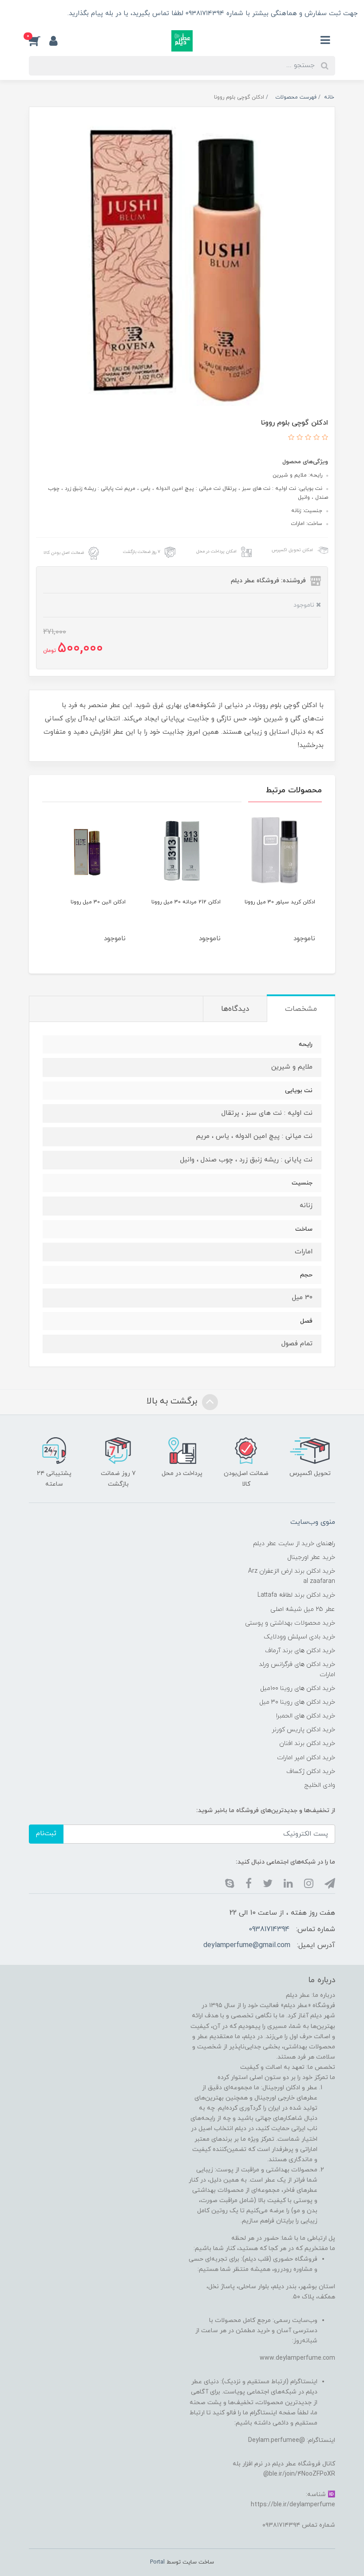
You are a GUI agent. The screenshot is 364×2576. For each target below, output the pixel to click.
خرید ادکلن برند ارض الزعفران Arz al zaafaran (292, 1576)
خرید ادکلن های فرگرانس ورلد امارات (297, 1670)
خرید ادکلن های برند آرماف (300, 1651)
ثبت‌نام (46, 1834)
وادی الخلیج (320, 1785)
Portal (157, 2562)
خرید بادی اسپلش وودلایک (299, 1637)
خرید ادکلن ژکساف (311, 1771)
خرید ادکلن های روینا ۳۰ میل (297, 1702)
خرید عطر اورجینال (311, 1557)
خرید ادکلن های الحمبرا (306, 1716)
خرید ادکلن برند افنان (307, 1743)
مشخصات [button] (301, 1009)
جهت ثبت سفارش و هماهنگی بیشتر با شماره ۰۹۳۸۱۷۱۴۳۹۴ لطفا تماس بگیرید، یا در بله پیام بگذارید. (212, 14)
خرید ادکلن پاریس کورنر (303, 1730)
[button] (39, 41)
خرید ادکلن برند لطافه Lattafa (296, 1595)
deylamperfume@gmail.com (247, 1945)
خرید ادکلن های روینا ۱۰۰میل (298, 1688)
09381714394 (269, 1929)
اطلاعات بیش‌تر (36, 14)
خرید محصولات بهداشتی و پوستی (290, 1623)
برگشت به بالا (173, 1402)
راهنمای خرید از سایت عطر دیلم (294, 1544)
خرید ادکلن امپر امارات (306, 1758)
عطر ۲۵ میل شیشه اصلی (303, 1609)
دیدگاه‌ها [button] (235, 1009)
